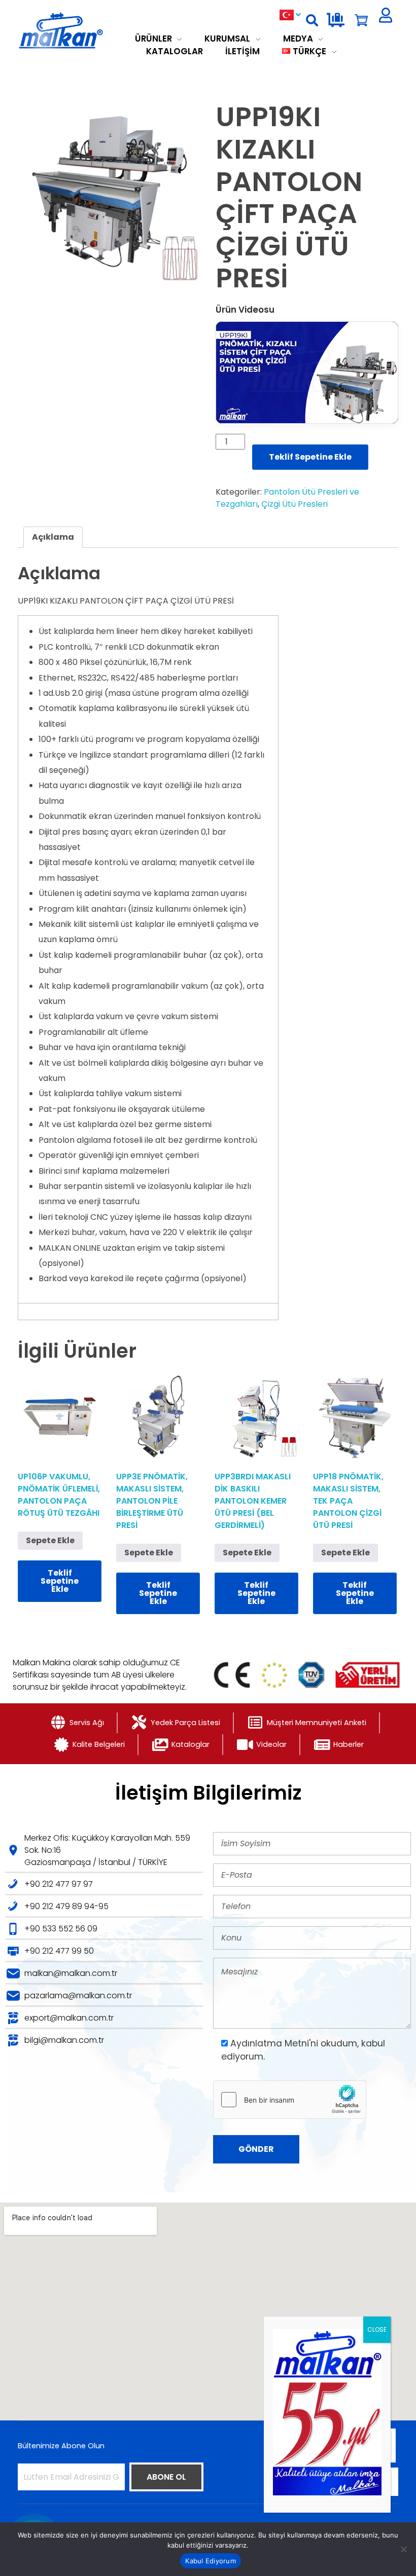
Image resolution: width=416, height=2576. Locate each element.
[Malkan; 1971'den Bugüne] (75, 31)
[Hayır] (403, 2549)
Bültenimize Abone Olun (61, 2446)
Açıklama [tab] (53, 537)
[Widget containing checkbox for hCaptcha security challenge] (290, 2100)
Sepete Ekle (50, 1540)
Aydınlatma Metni (270, 2043)
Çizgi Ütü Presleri (294, 504)
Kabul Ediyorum (211, 2561)
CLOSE (377, 2329)
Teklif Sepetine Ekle (310, 457)
